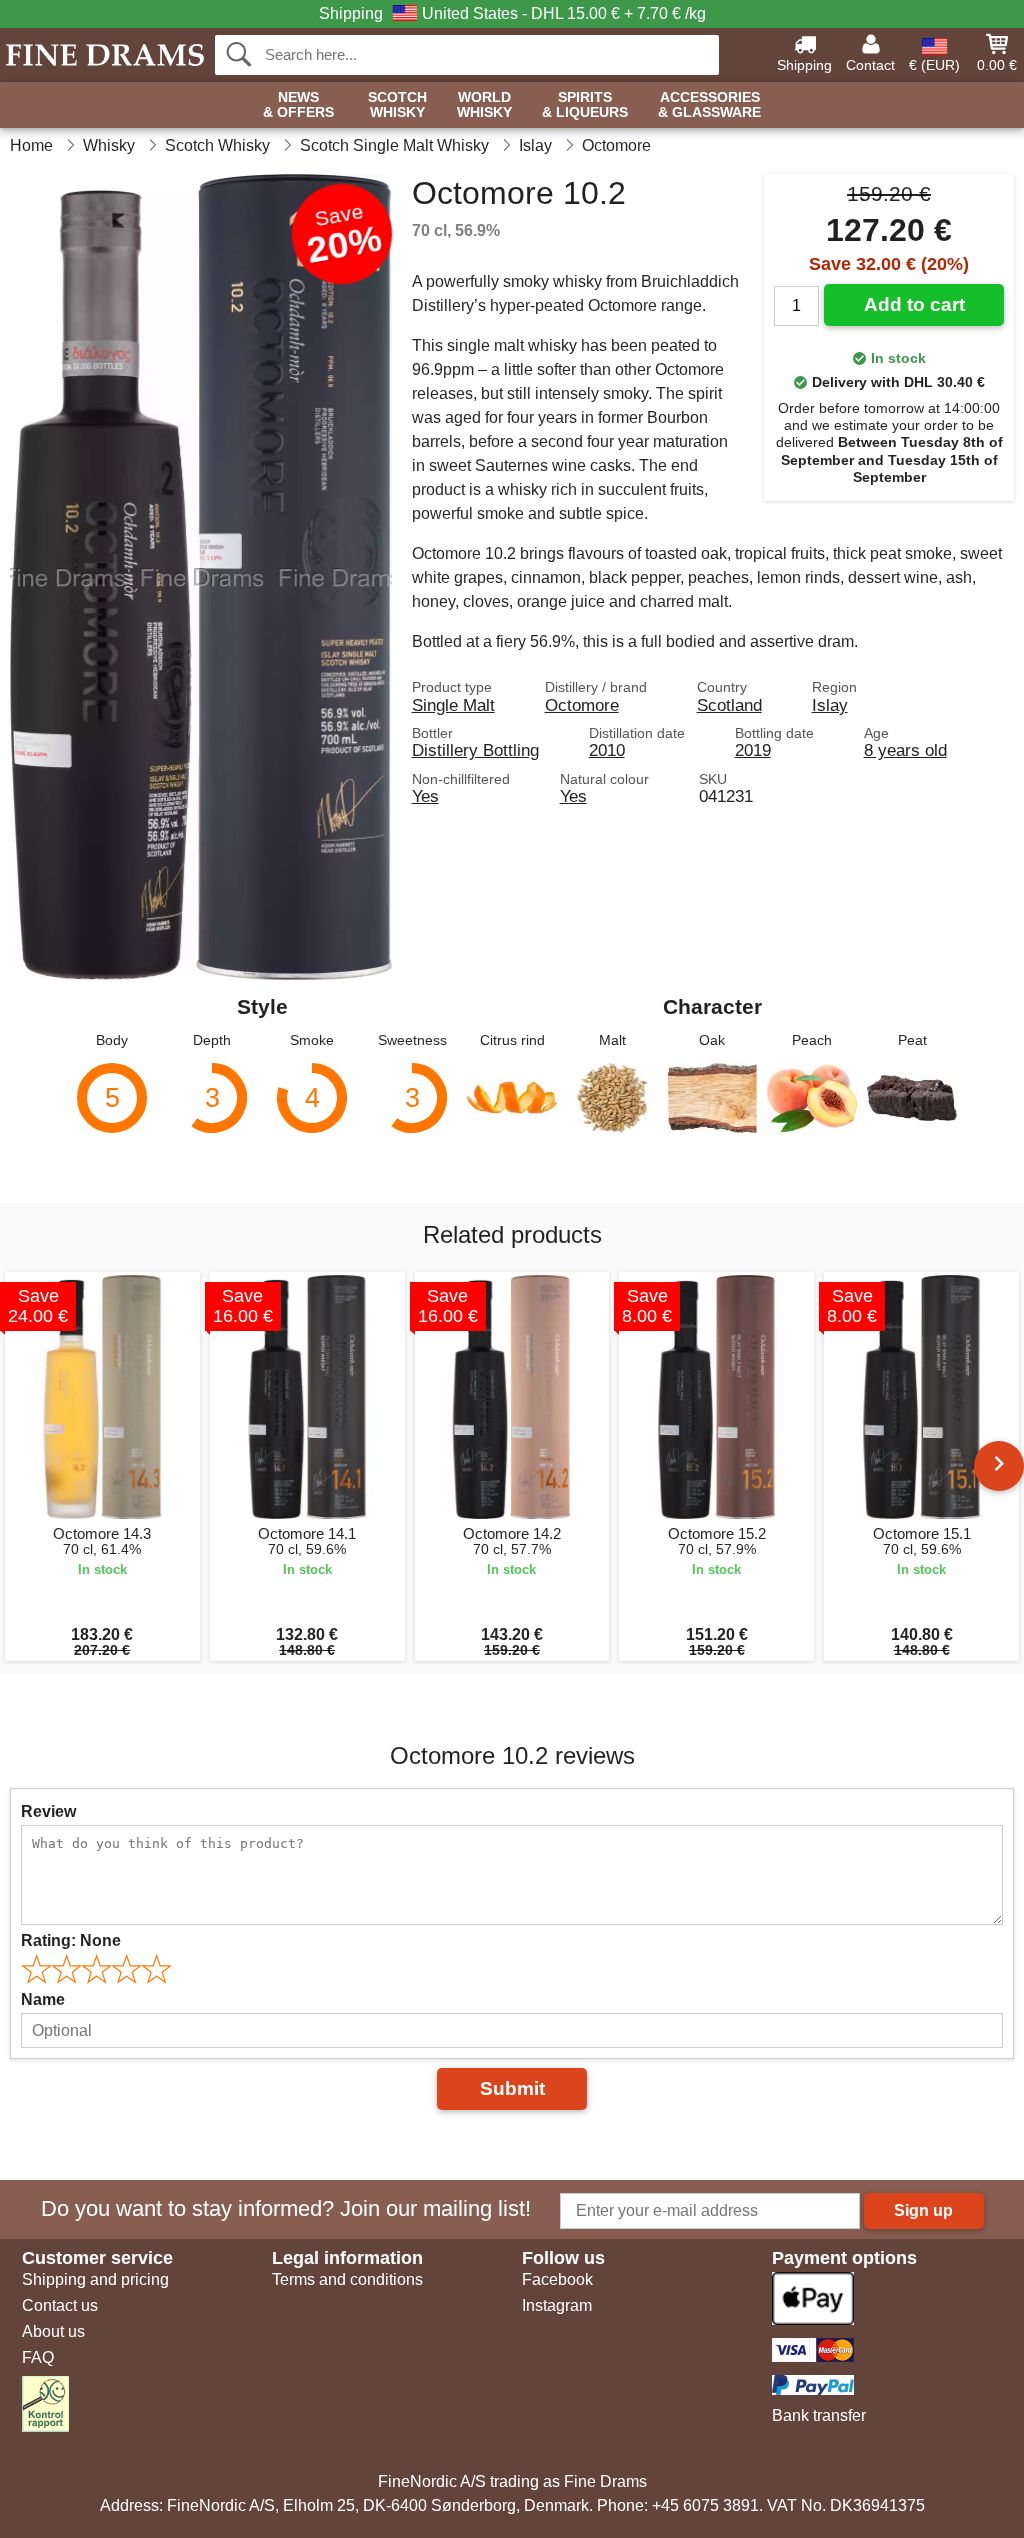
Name (43, 1999)
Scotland (729, 705)
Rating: (71, 1940)
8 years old (905, 750)
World (484, 105)
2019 (753, 750)
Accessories (709, 105)
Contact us (60, 2305)
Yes (425, 796)
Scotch (397, 105)
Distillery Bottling (475, 750)
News (298, 105)
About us (53, 2331)
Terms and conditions (347, 2279)
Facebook (557, 2279)
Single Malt (453, 705)
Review (48, 1811)
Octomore (582, 705)
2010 (607, 750)
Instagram (557, 2305)
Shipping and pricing (95, 2279)
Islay (830, 705)
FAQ (38, 2357)
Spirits (585, 105)
